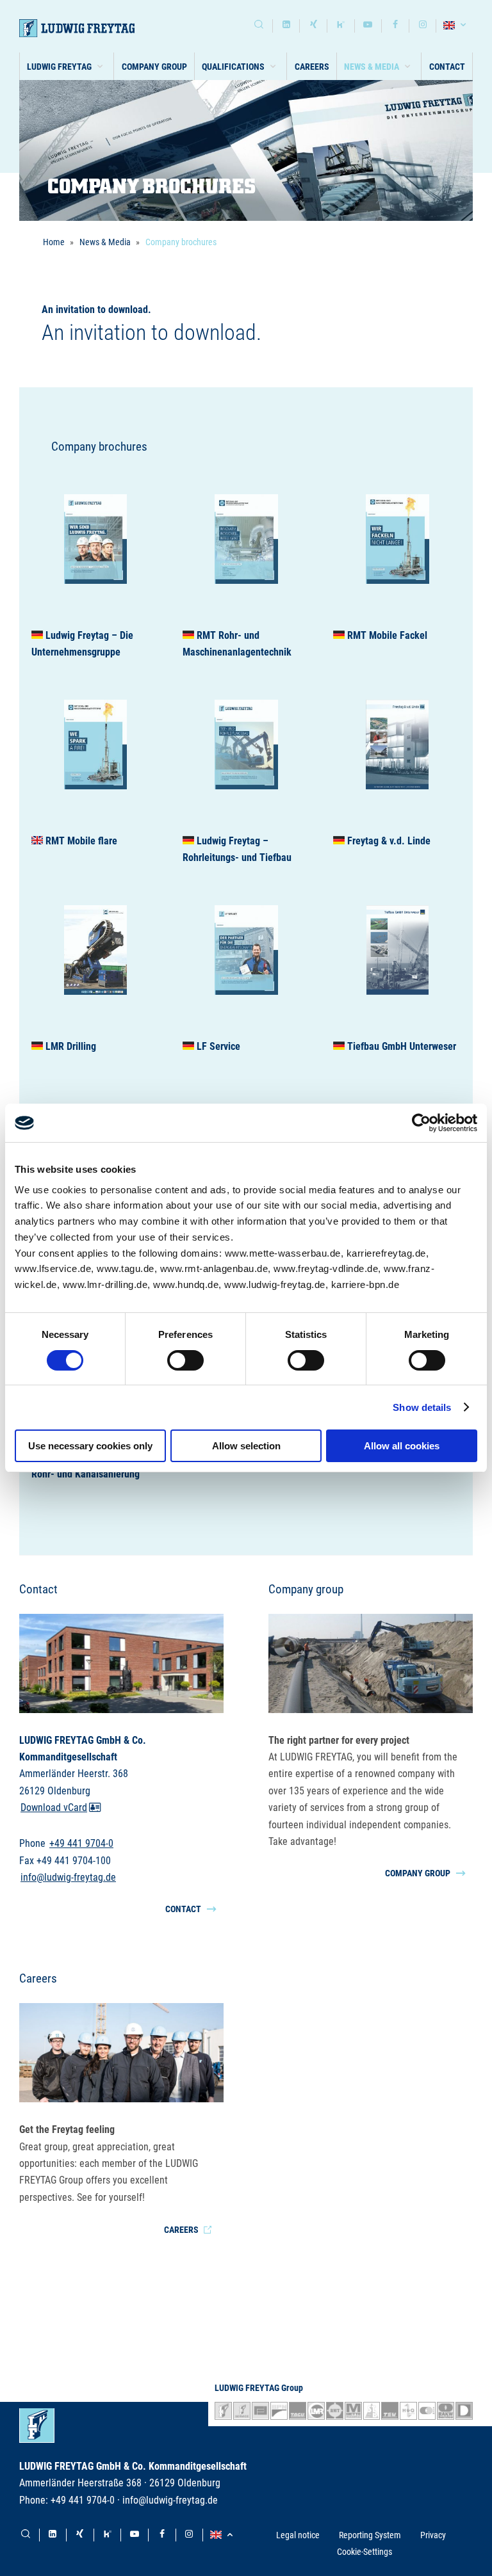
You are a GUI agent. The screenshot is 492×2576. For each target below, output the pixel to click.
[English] (456, 26)
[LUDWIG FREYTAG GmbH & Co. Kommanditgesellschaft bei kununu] (341, 26)
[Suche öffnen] (259, 26)
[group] (95, 567)
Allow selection (246, 1446)
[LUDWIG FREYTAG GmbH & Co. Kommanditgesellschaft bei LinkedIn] (286, 26)
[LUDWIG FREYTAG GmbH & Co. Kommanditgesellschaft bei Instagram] (423, 26)
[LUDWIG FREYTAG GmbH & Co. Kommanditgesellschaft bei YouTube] (368, 26)
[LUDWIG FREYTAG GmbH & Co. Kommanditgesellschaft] (77, 28)
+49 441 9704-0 (81, 1843)
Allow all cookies (402, 1446)
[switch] (185, 1360)
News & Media (105, 242)
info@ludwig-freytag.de (68, 1877)
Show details (422, 1407)
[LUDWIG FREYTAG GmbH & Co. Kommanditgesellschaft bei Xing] (313, 26)
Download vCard (54, 1807)
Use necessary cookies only (90, 1446)
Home (54, 242)
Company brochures (181, 242)
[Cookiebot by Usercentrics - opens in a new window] (421, 1123)
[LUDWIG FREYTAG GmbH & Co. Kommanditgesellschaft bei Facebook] (395, 26)
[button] (67, 66)
